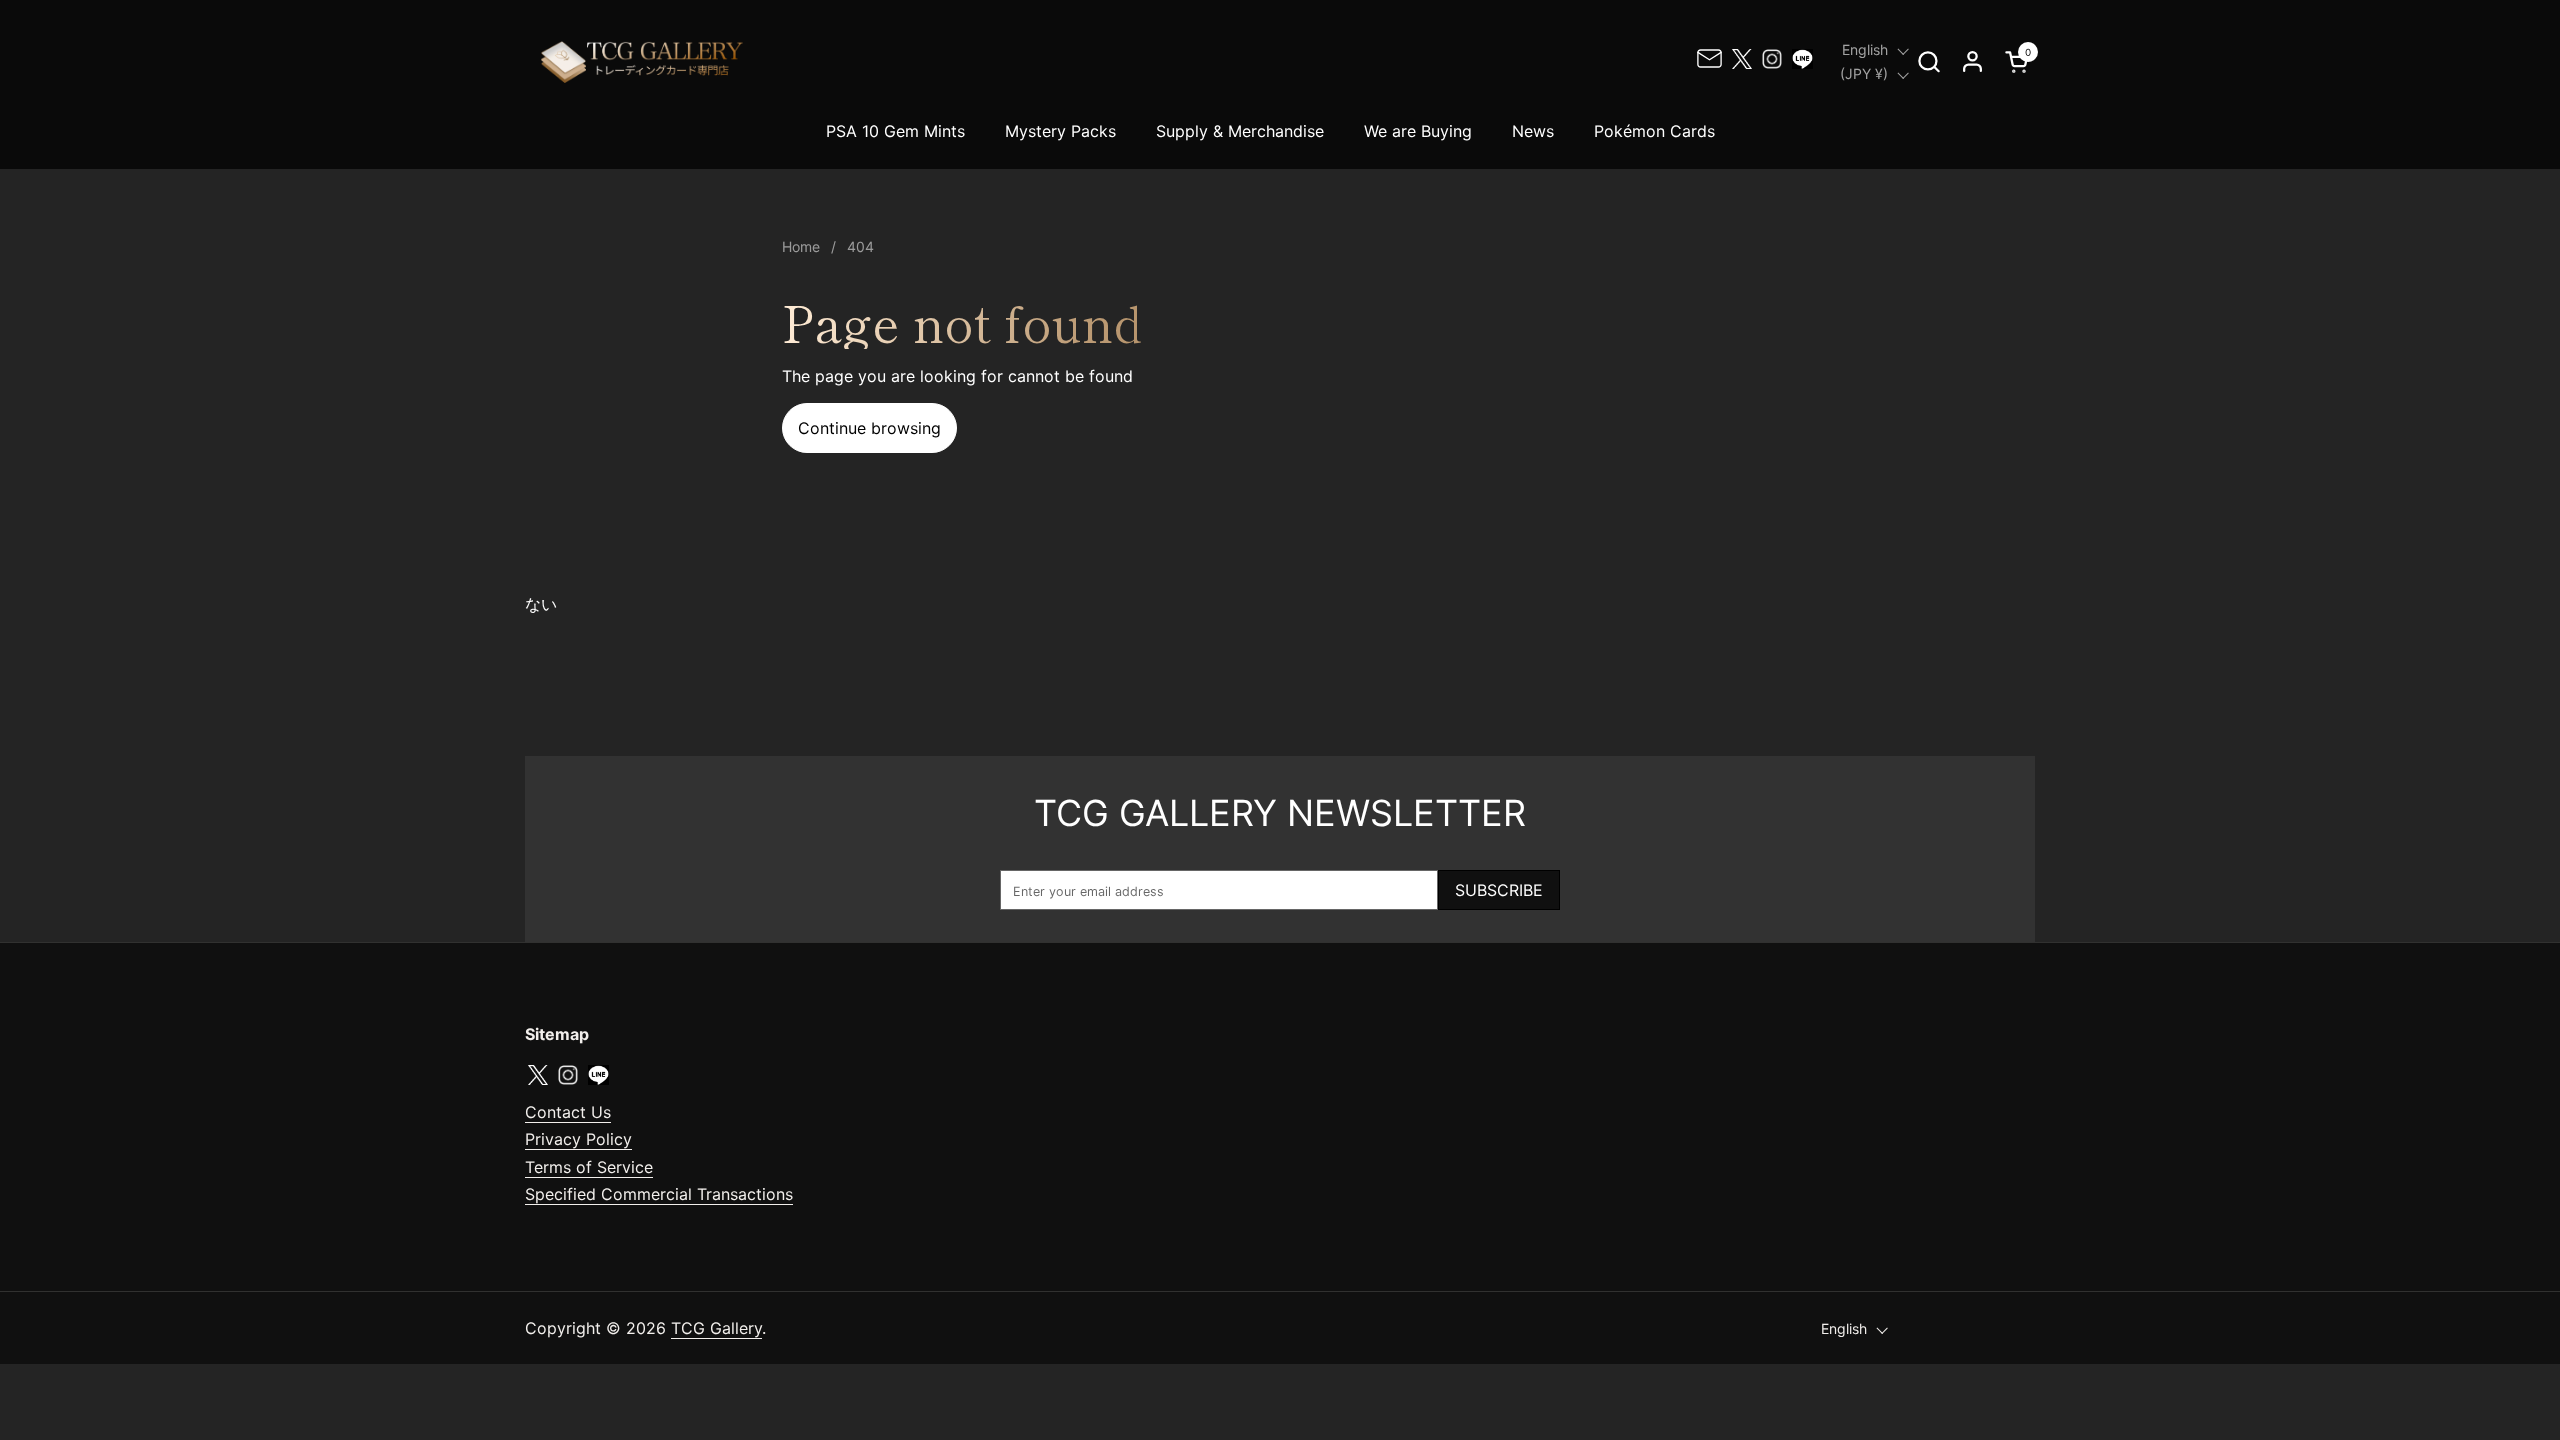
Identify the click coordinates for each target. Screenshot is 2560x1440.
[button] (1928, 61)
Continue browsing (869, 428)
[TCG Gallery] (644, 61)
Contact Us (568, 1112)
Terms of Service (589, 1167)
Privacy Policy (578, 1139)
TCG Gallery (716, 1328)
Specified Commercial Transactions (659, 1194)
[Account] (1972, 61)
